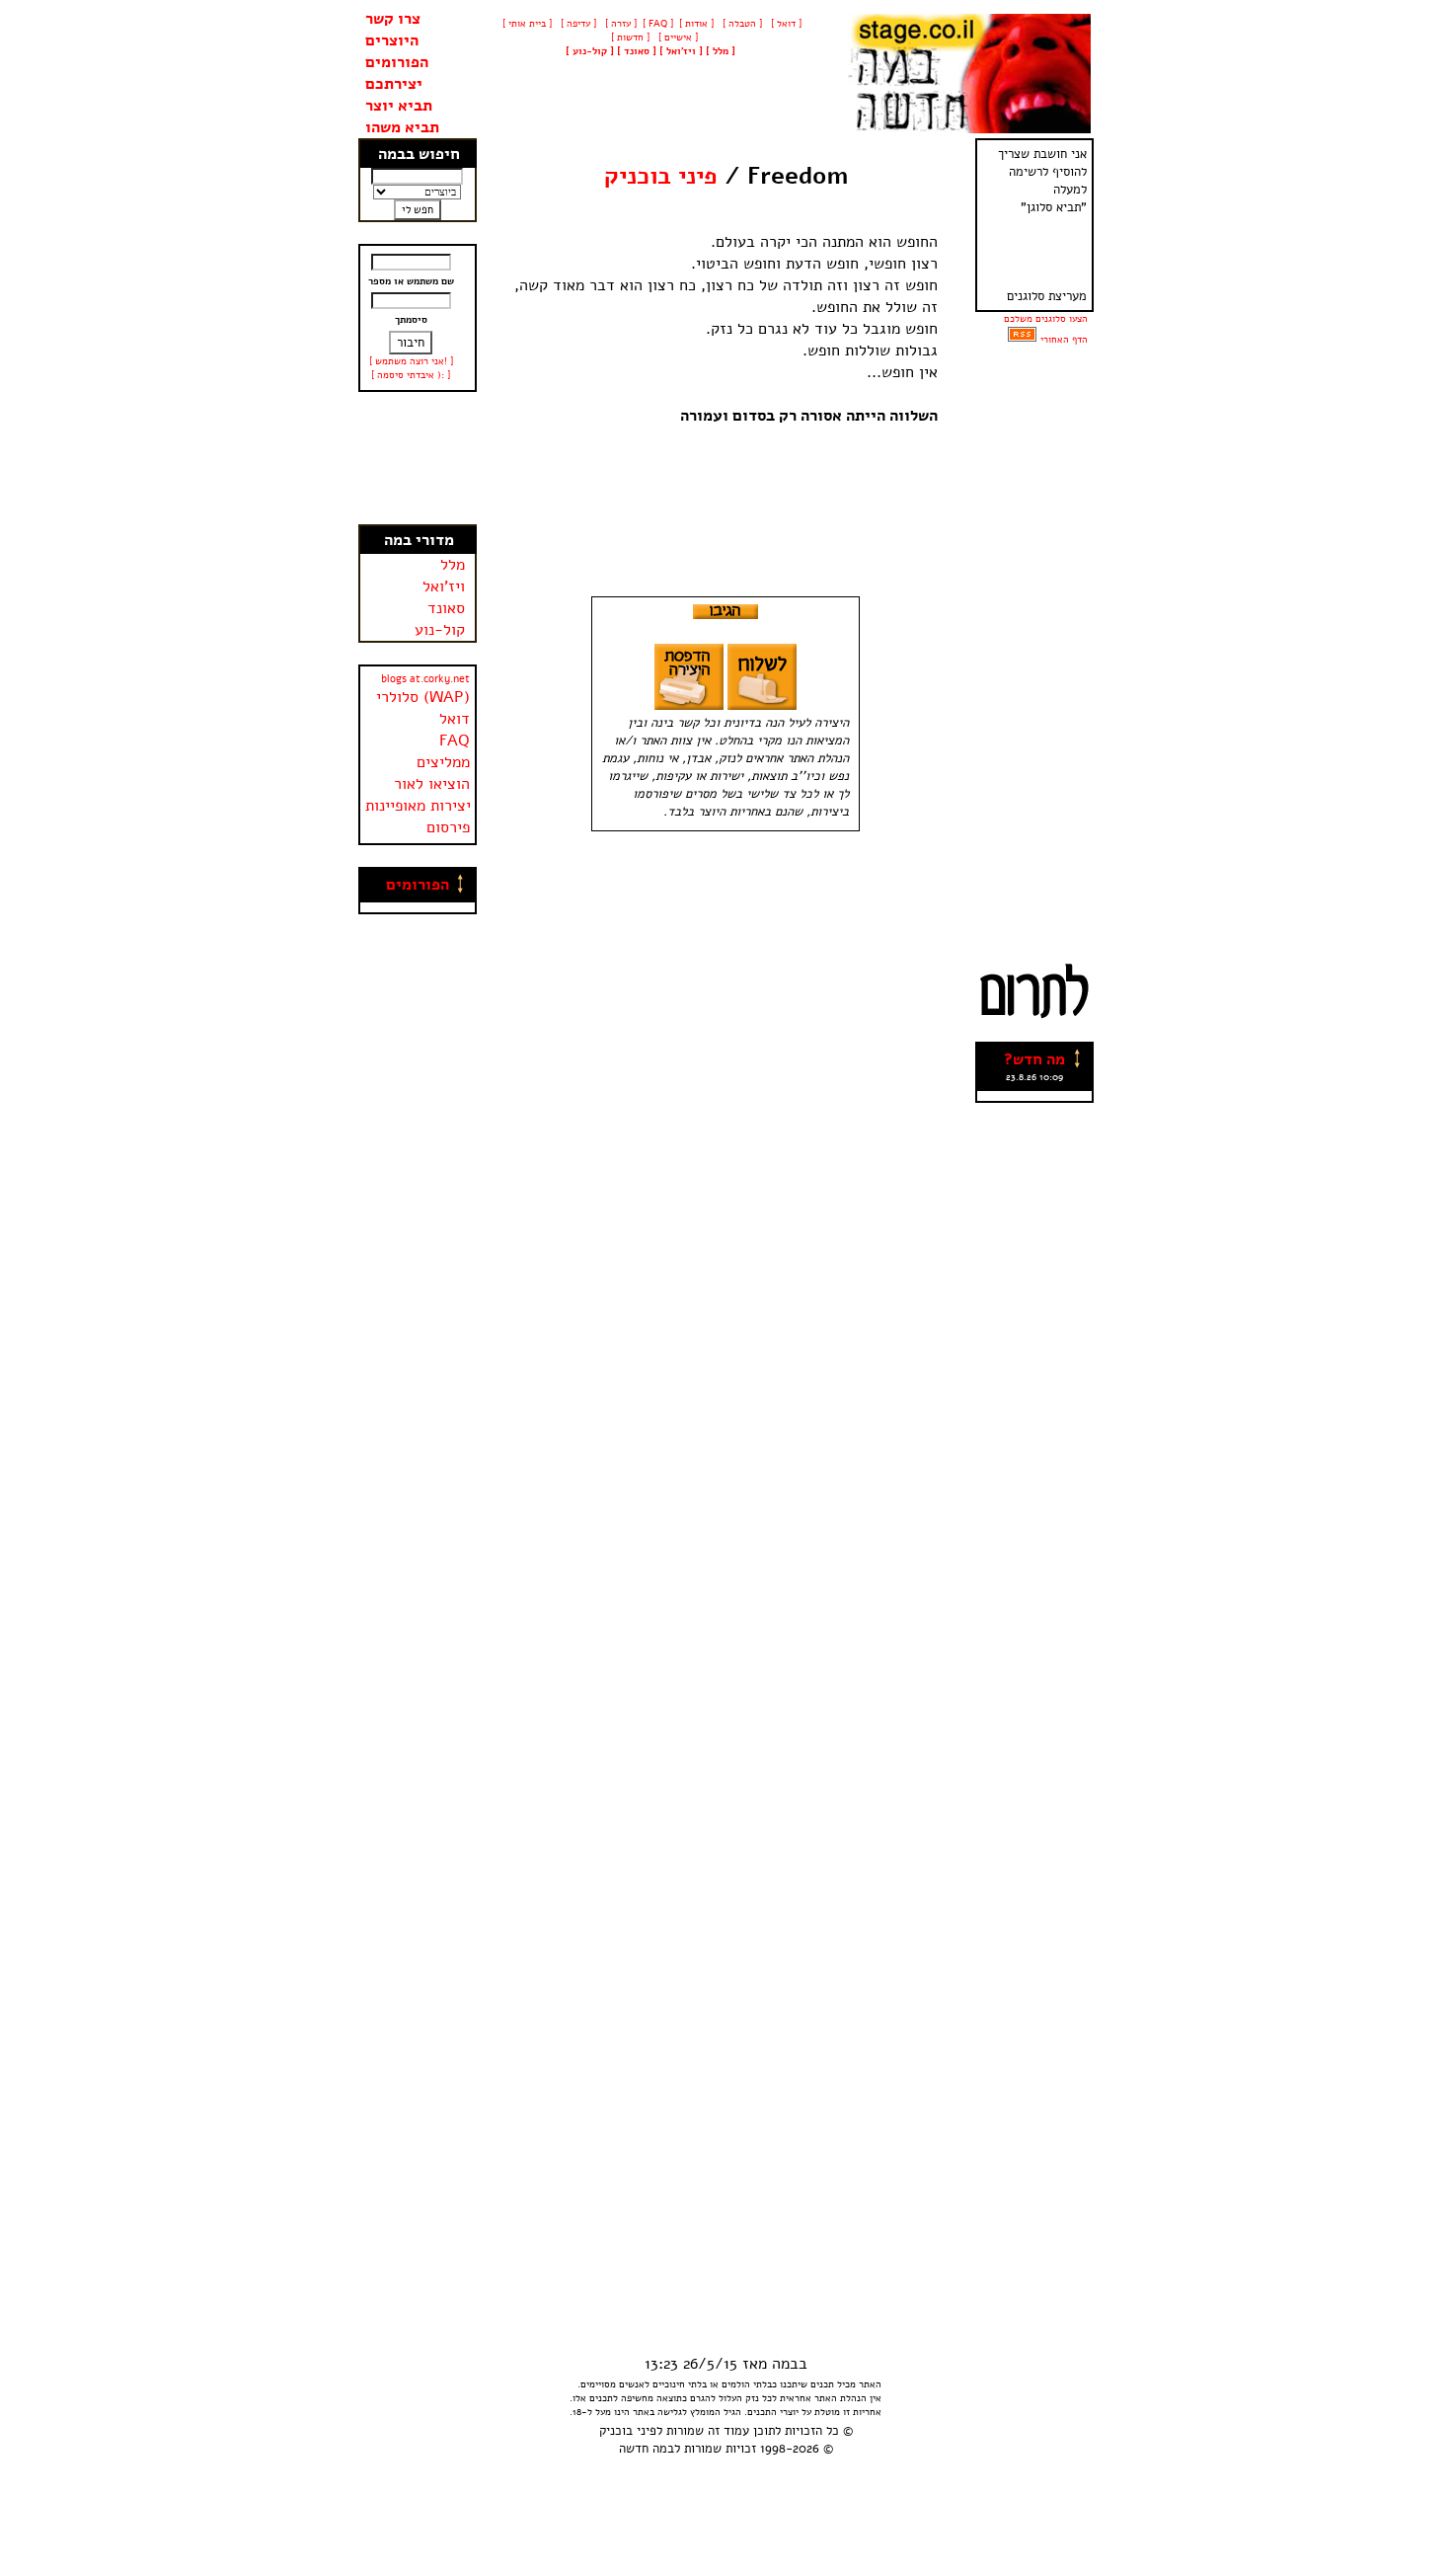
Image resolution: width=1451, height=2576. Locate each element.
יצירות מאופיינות (418, 806)
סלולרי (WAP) (423, 697)
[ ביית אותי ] (527, 24)
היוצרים (392, 40)
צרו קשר (393, 19)
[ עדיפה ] (577, 24)
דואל (455, 719)
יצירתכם (394, 84)
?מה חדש (1034, 1059)
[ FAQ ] (658, 24)
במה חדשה (647, 2449)
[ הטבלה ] (741, 24)
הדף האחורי (1064, 340)
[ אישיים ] (677, 38)
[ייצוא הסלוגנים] (1022, 340)
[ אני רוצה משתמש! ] (411, 361)
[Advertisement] (418, 458)
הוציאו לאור (432, 784)
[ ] (590, 51)
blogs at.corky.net (425, 679)
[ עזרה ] (619, 24)
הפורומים (397, 62)
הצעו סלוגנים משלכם (1046, 319)
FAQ (455, 741)
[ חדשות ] (629, 38)
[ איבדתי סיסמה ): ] (411, 375)
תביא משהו (402, 127)
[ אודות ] (696, 24)
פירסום (448, 827)
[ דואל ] (785, 24)
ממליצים (443, 762)
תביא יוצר (399, 106)
